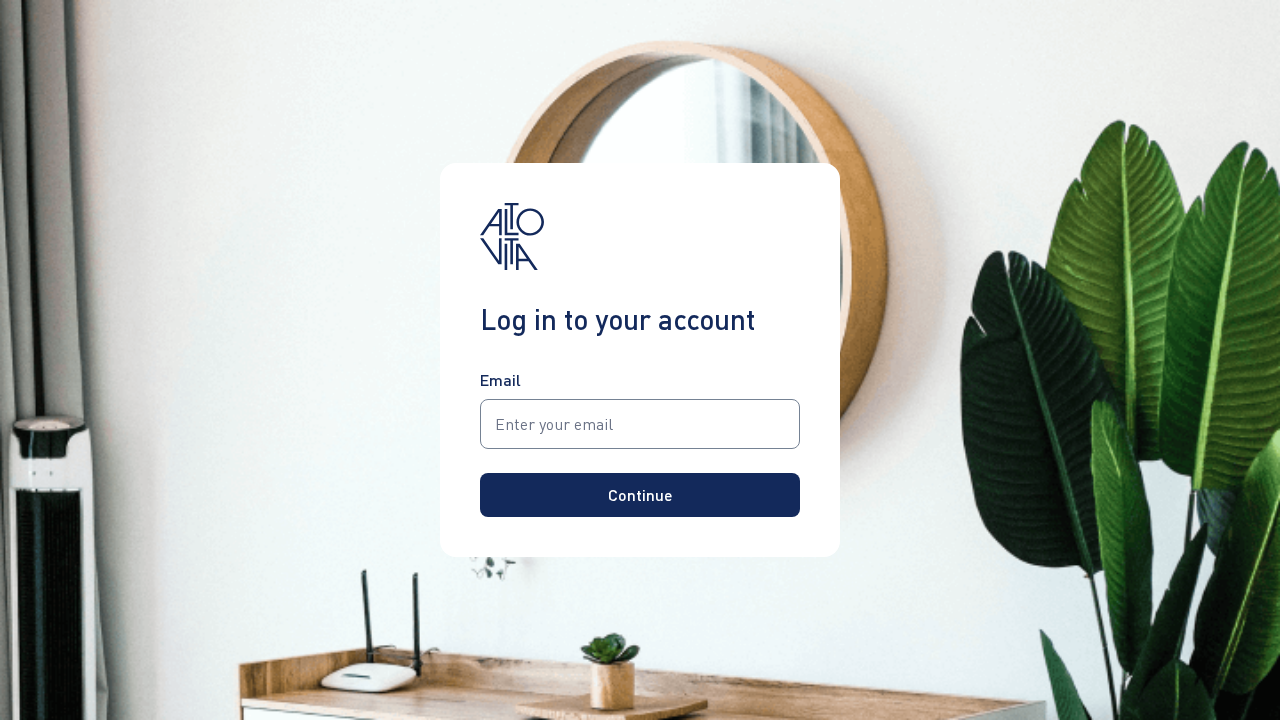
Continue (640, 494)
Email (500, 380)
